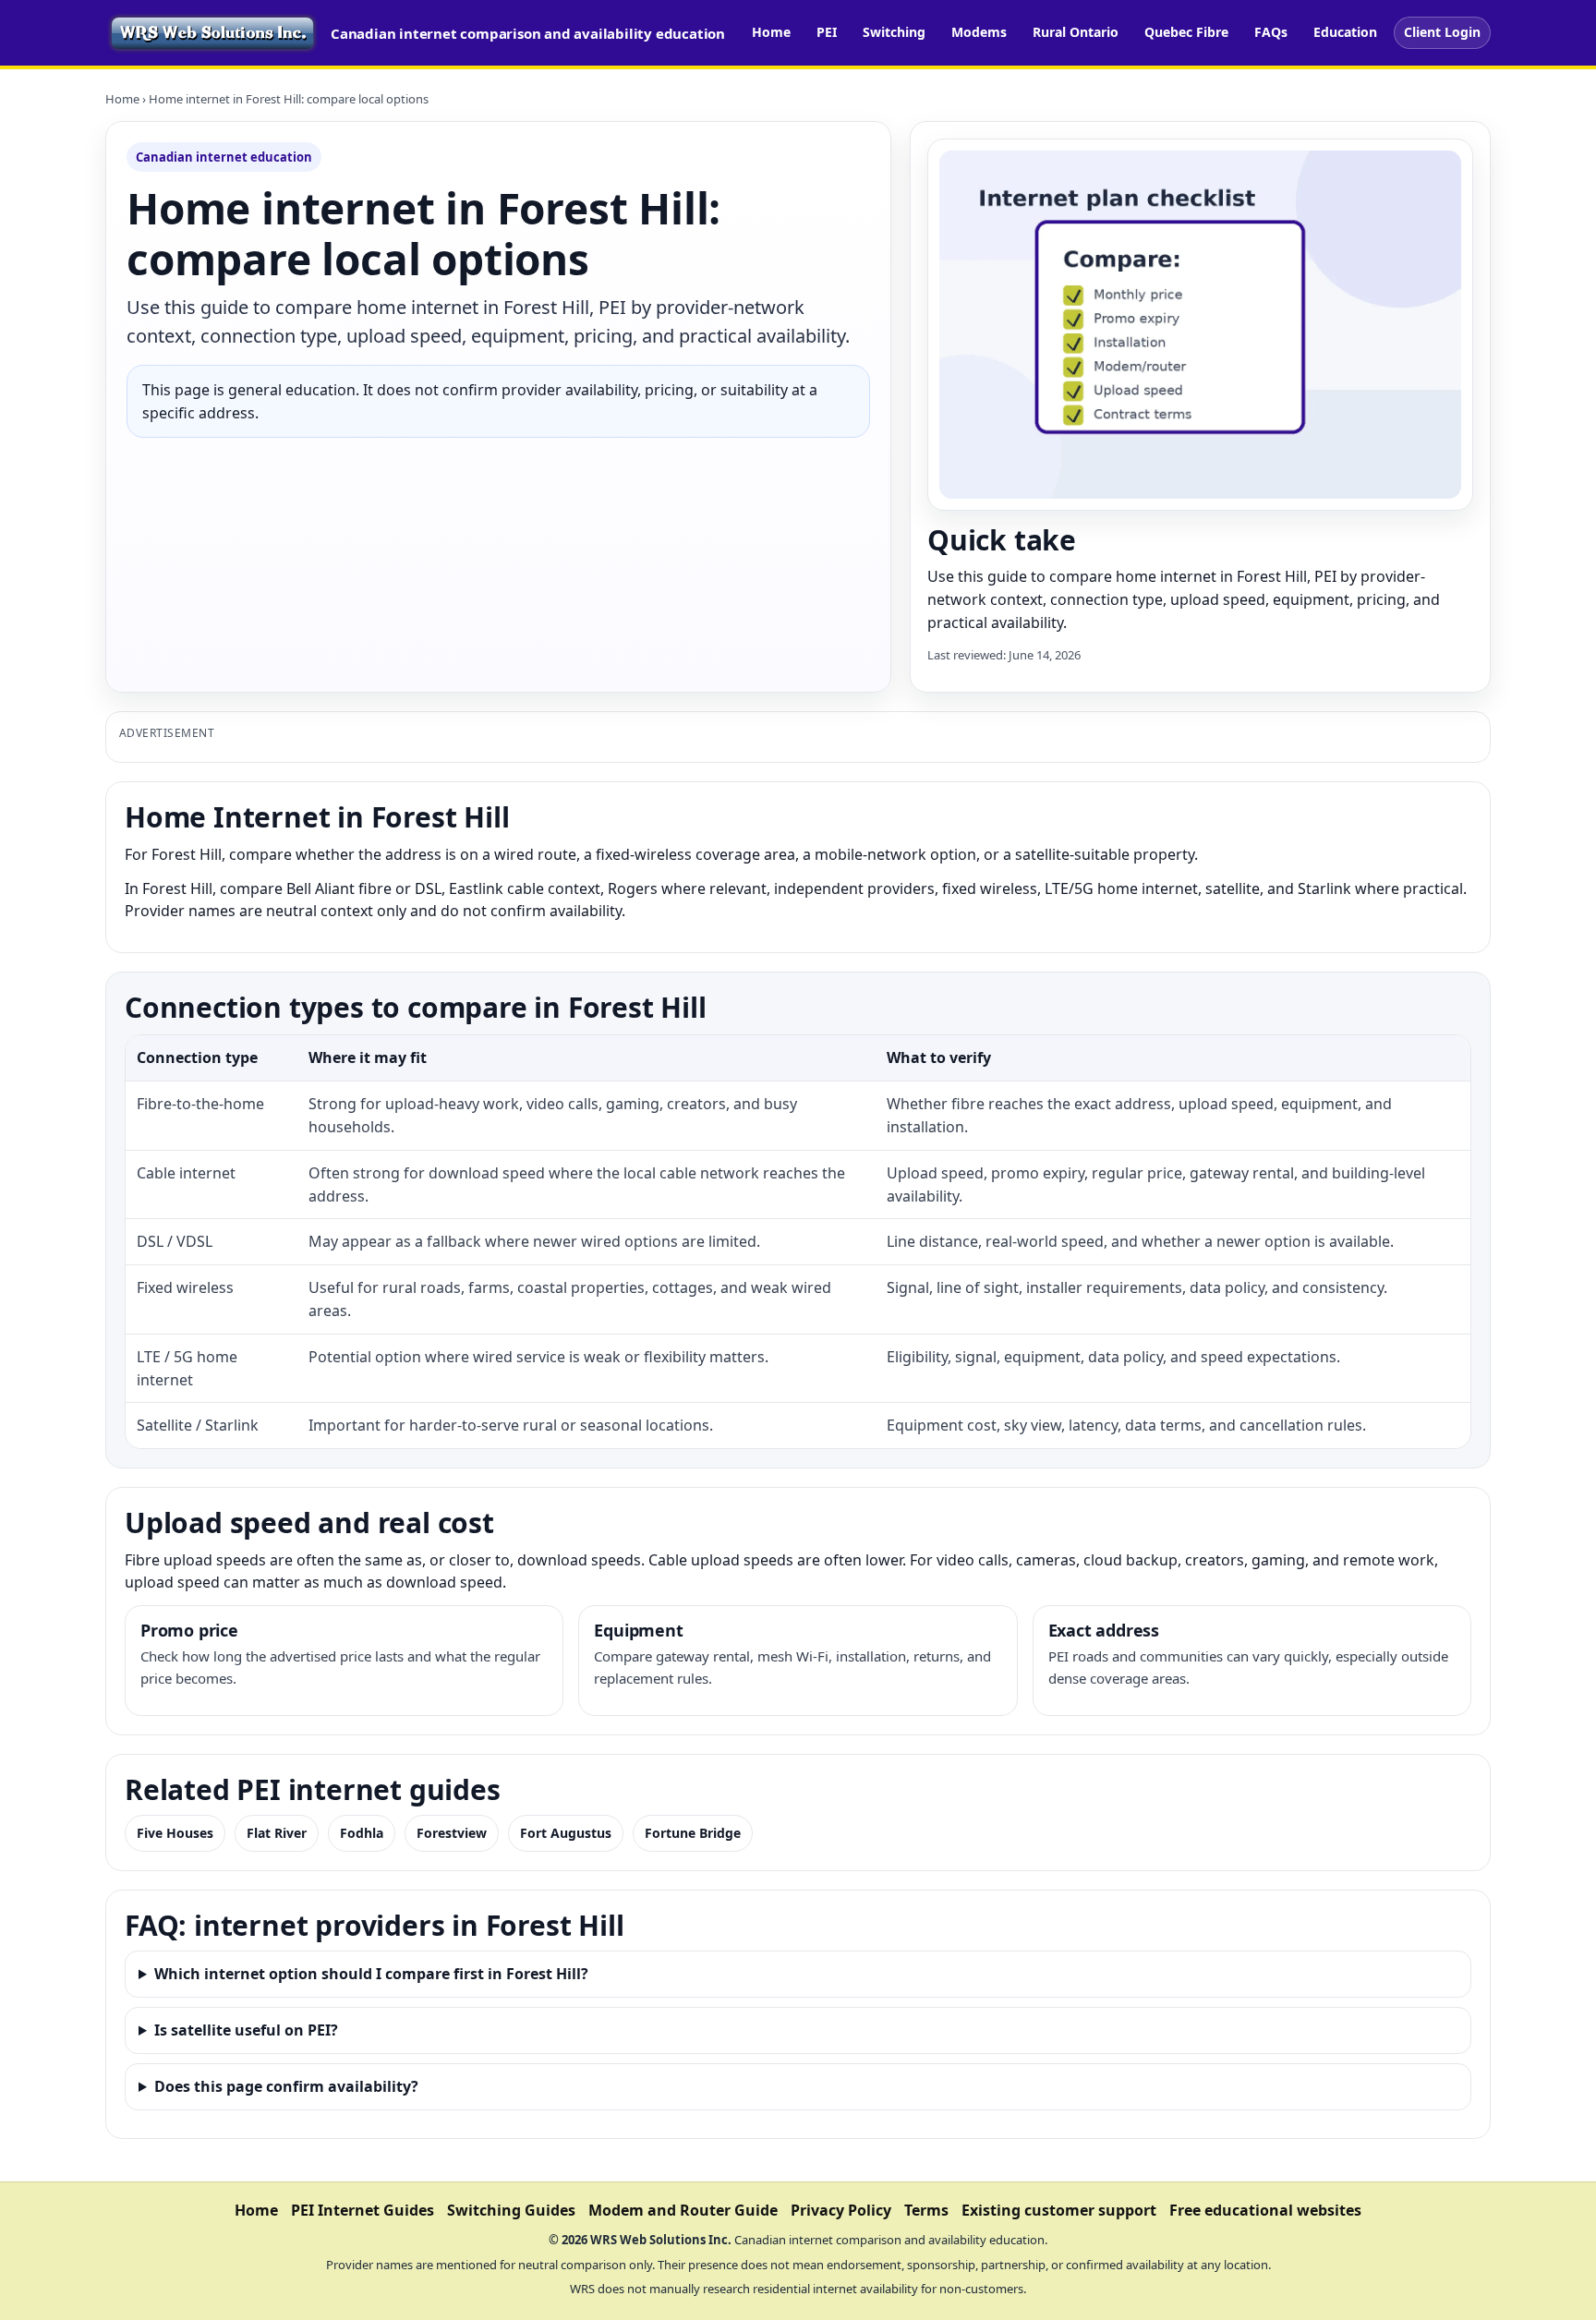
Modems (979, 32)
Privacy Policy (841, 2210)
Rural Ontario (1076, 32)
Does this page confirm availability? (286, 2086)
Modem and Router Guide (683, 2210)
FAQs (1271, 32)
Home (771, 32)
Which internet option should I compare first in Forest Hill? (371, 1974)
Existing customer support (1059, 2210)
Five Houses (175, 1833)
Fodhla (362, 1833)
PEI (827, 32)
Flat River (277, 1833)
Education (1345, 32)
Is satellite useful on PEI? (246, 2030)
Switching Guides (511, 2210)
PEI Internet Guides (363, 2210)
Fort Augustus (566, 1833)
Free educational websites (1265, 2210)
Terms (926, 2210)
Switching (894, 32)
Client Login (1442, 32)
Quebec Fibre (1186, 32)
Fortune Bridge (693, 1833)
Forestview (452, 1833)
